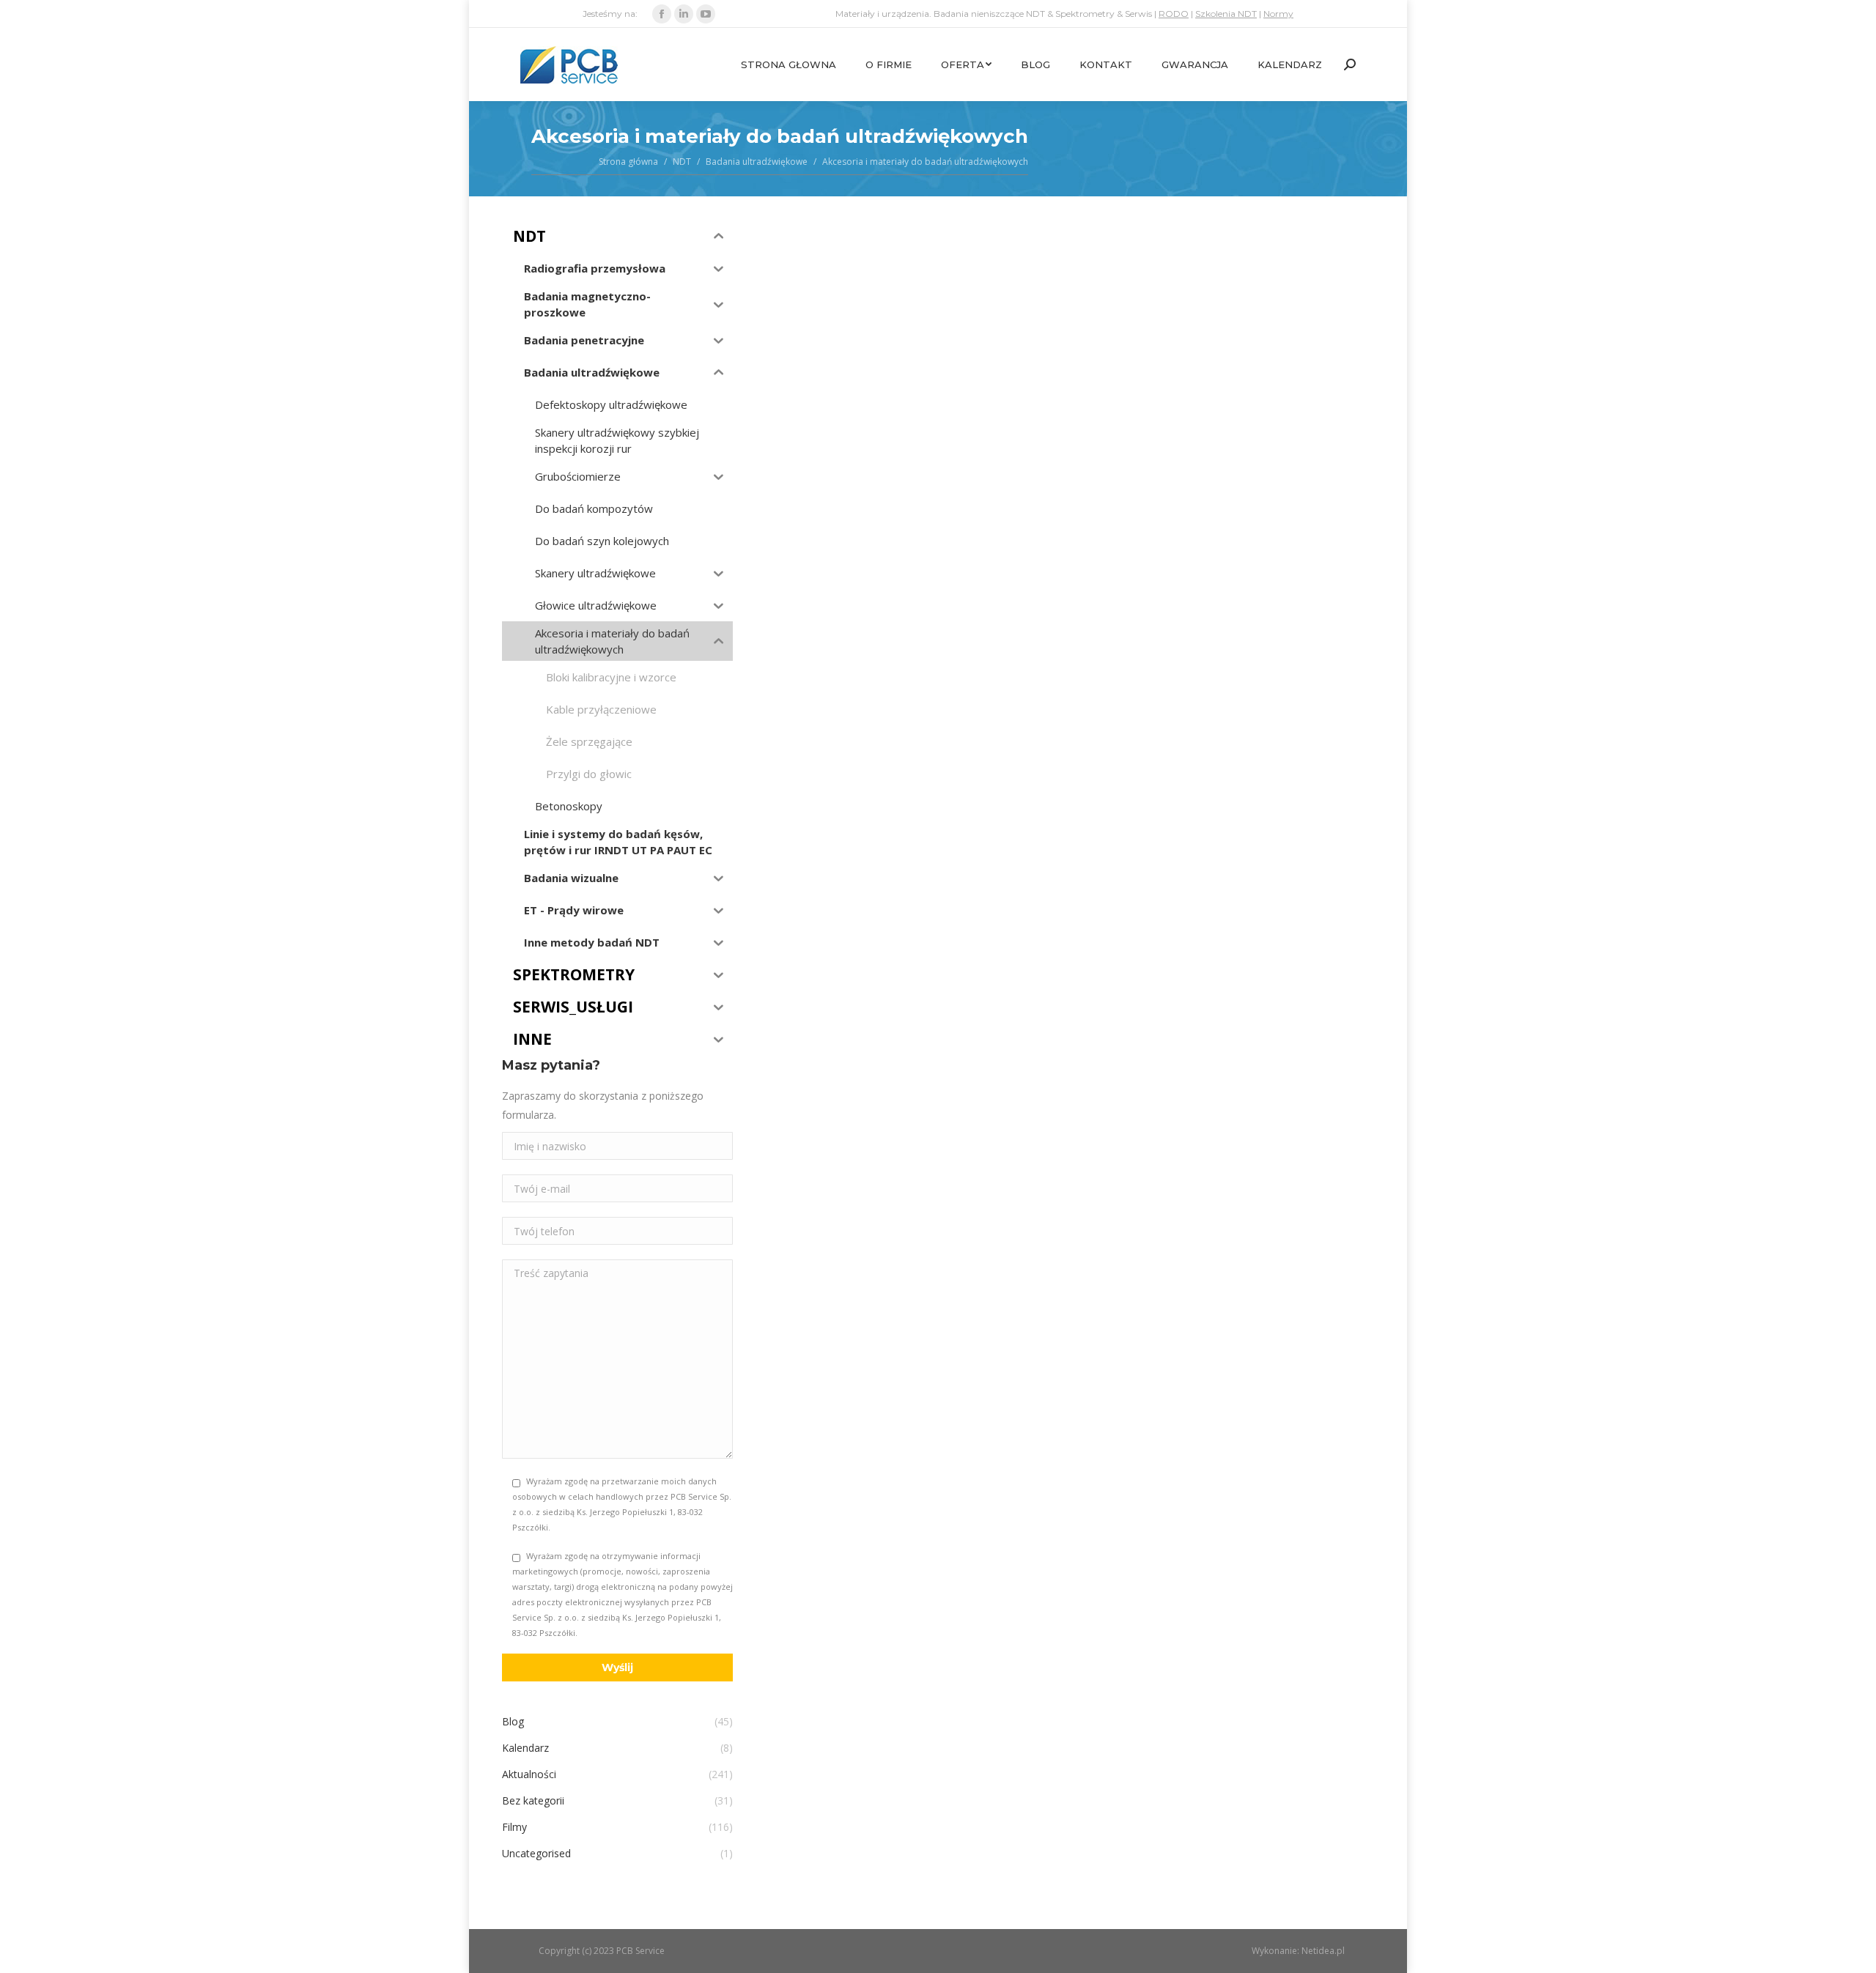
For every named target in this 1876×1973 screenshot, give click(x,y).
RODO (1174, 14)
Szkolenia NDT (1226, 14)
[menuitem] (789, 64)
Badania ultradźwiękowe (757, 162)
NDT (682, 162)
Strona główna (628, 162)
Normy (1278, 14)
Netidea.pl (1323, 1951)
